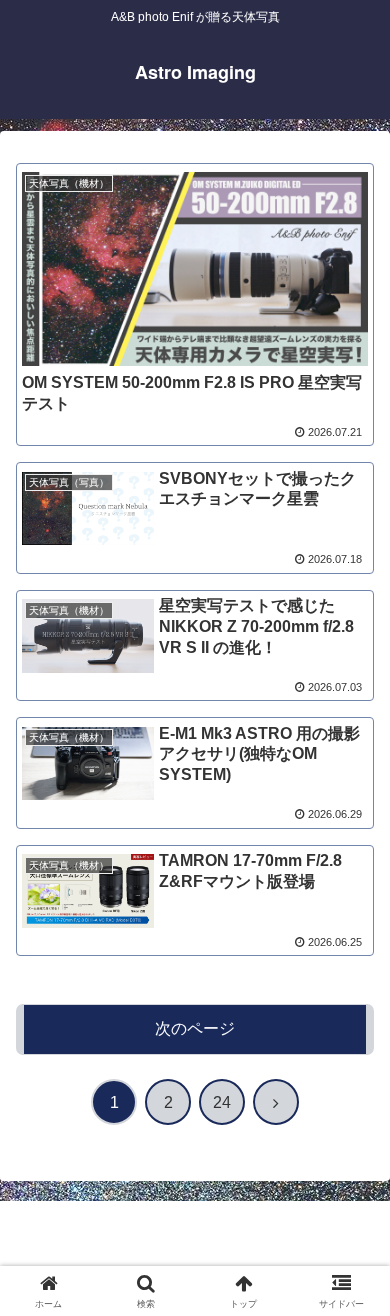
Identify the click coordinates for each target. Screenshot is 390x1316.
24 (222, 1102)
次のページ (195, 1028)
